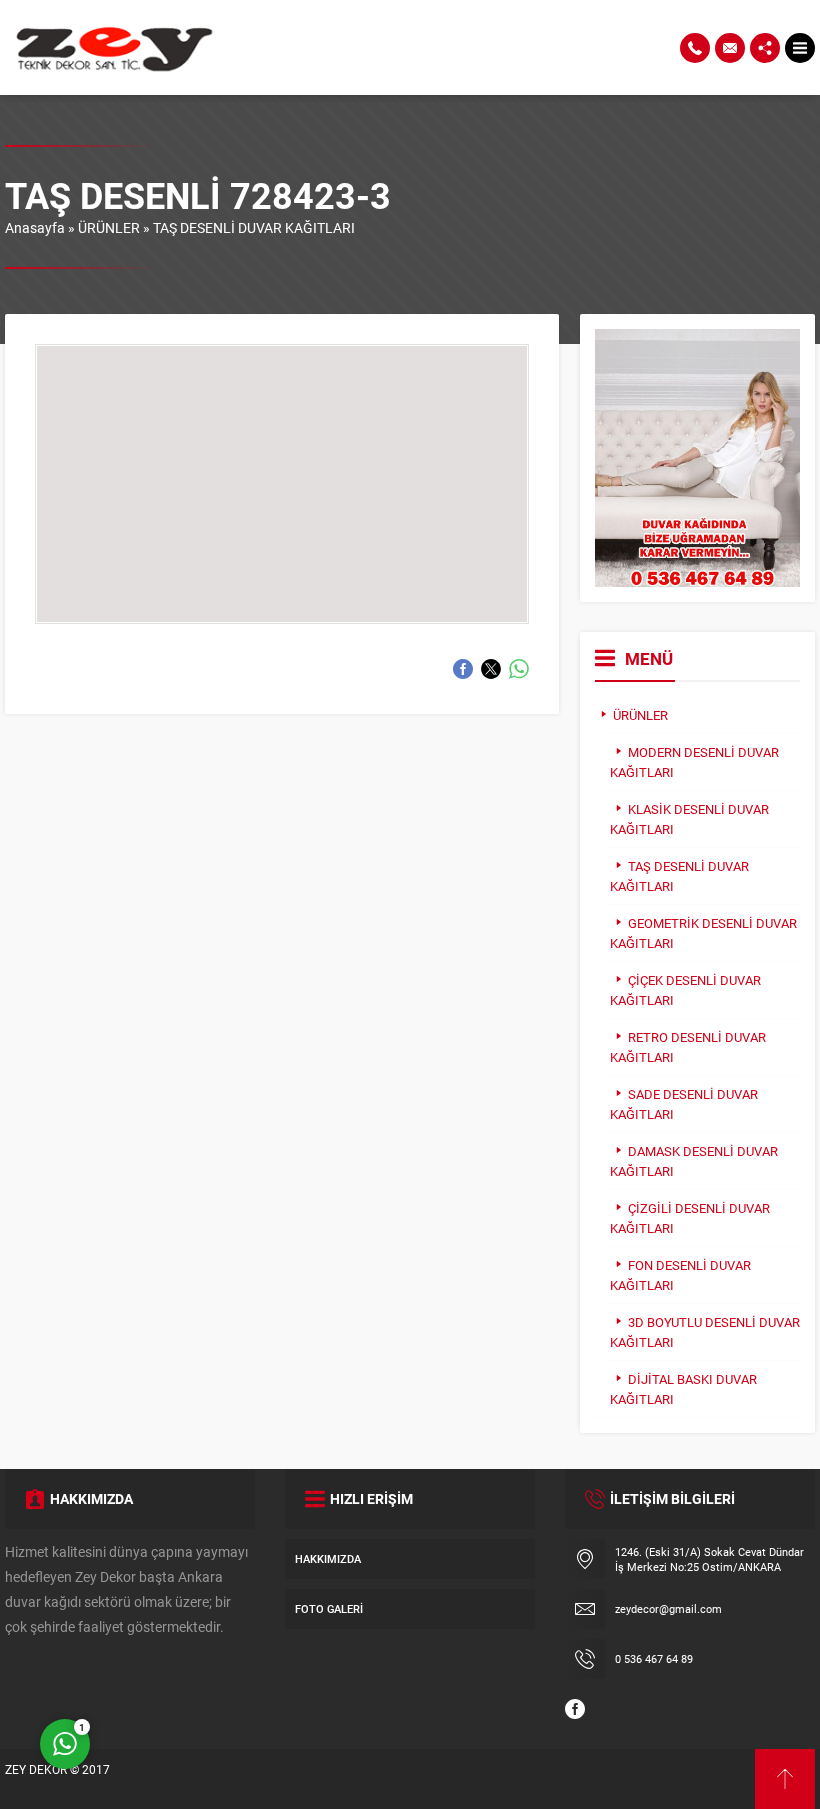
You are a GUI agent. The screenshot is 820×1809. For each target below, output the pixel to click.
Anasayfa (35, 227)
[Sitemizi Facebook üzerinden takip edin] (575, 1709)
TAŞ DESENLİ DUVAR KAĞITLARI (254, 227)
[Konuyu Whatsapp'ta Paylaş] (519, 669)
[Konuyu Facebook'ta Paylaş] (463, 669)
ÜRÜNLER (109, 227)
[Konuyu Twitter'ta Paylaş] (491, 669)
